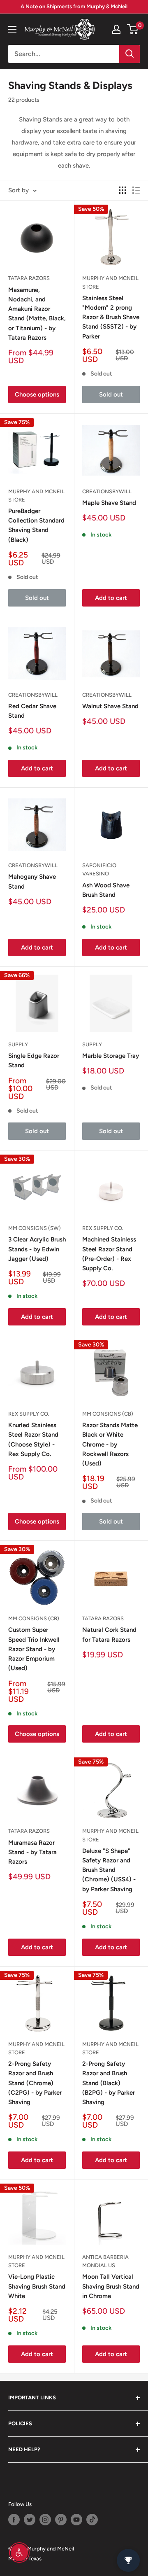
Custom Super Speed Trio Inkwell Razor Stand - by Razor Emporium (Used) (34, 1649)
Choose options (37, 394)
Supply (18, 1044)
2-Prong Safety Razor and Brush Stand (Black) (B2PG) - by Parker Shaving (109, 2083)
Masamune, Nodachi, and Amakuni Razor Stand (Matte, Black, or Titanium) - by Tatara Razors (37, 314)
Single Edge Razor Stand (34, 1060)
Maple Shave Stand (109, 503)
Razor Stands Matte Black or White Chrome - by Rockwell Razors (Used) (110, 1444)
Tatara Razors (29, 278)
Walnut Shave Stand (110, 706)
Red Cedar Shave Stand (32, 711)
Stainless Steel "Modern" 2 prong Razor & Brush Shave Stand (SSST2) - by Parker (111, 317)
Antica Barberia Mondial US (105, 2261)
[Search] (129, 54)
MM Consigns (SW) (35, 1228)
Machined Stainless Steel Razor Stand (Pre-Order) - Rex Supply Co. (109, 1254)
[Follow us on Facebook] (14, 2520)
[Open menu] (12, 29)
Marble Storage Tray (111, 1056)
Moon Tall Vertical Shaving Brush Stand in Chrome (111, 2286)
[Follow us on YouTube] (76, 2520)
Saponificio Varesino (99, 869)
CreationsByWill (107, 491)
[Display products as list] (136, 190)
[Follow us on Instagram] (45, 2520)
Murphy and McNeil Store (110, 282)
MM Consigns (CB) (108, 1414)
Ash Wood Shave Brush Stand (106, 890)
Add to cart (111, 598)
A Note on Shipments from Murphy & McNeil (74, 6)
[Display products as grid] (123, 190)
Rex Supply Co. (103, 1228)
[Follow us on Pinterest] (61, 2520)
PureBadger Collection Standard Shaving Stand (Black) (36, 525)
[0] (133, 29)
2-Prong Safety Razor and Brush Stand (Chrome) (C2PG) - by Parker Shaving (35, 2083)
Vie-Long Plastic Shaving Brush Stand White (37, 2286)
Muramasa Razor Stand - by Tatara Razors (32, 1852)
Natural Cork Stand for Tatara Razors (109, 1634)
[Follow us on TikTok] (92, 2520)
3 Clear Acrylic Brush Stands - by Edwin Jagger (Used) (37, 1249)
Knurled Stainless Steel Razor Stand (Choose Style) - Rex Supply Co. (33, 1440)
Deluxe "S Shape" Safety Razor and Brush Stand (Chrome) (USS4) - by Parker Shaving (109, 1870)
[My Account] (116, 29)
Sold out (111, 394)
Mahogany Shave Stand (32, 881)
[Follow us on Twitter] (30, 2520)
